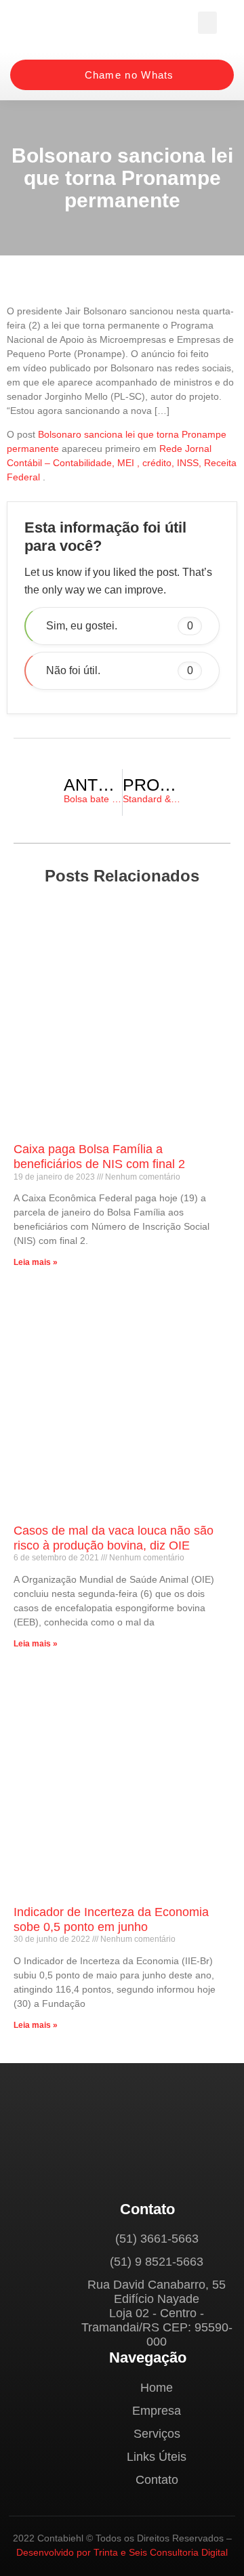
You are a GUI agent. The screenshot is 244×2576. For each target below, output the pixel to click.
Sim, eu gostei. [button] (120, 626)
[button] (207, 23)
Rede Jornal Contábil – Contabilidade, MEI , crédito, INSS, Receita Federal (122, 463)
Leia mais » (36, 1262)
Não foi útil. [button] (120, 670)
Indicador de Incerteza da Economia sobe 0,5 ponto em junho (111, 1919)
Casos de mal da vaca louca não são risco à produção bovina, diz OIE (114, 1538)
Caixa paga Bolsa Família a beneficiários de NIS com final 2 (99, 1157)
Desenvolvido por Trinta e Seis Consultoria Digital (122, 2552)
